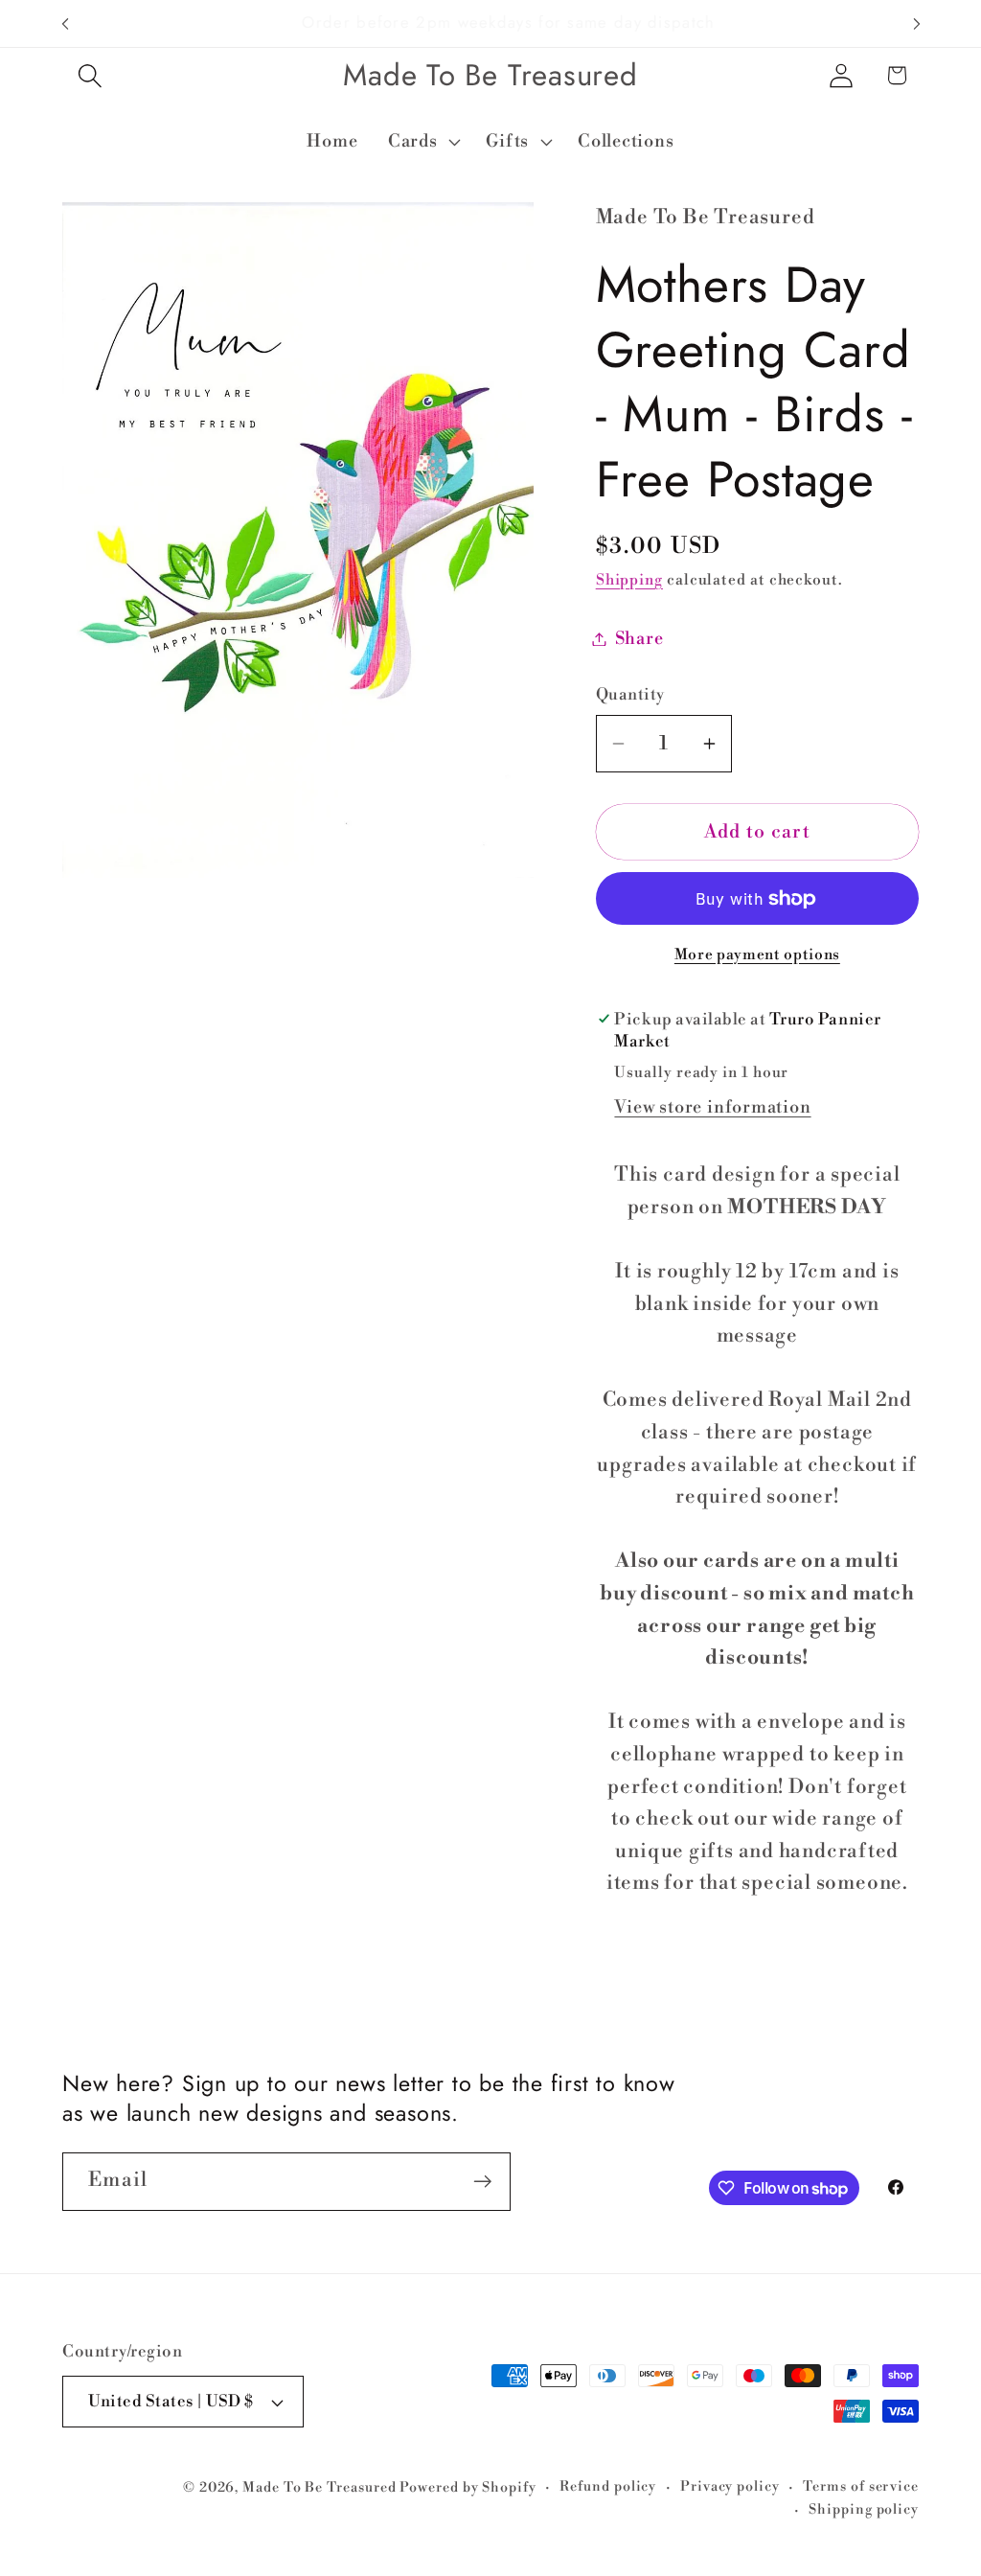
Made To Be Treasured (319, 2488)
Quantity (630, 695)
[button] (90, 75)
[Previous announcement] (65, 23)
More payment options (757, 955)
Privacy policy (730, 2487)
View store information (712, 1107)
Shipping (629, 580)
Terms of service (861, 2487)
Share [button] (639, 639)
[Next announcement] (917, 23)
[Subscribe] (482, 2182)
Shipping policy (864, 2510)
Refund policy (608, 2487)
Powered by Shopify (468, 2488)
